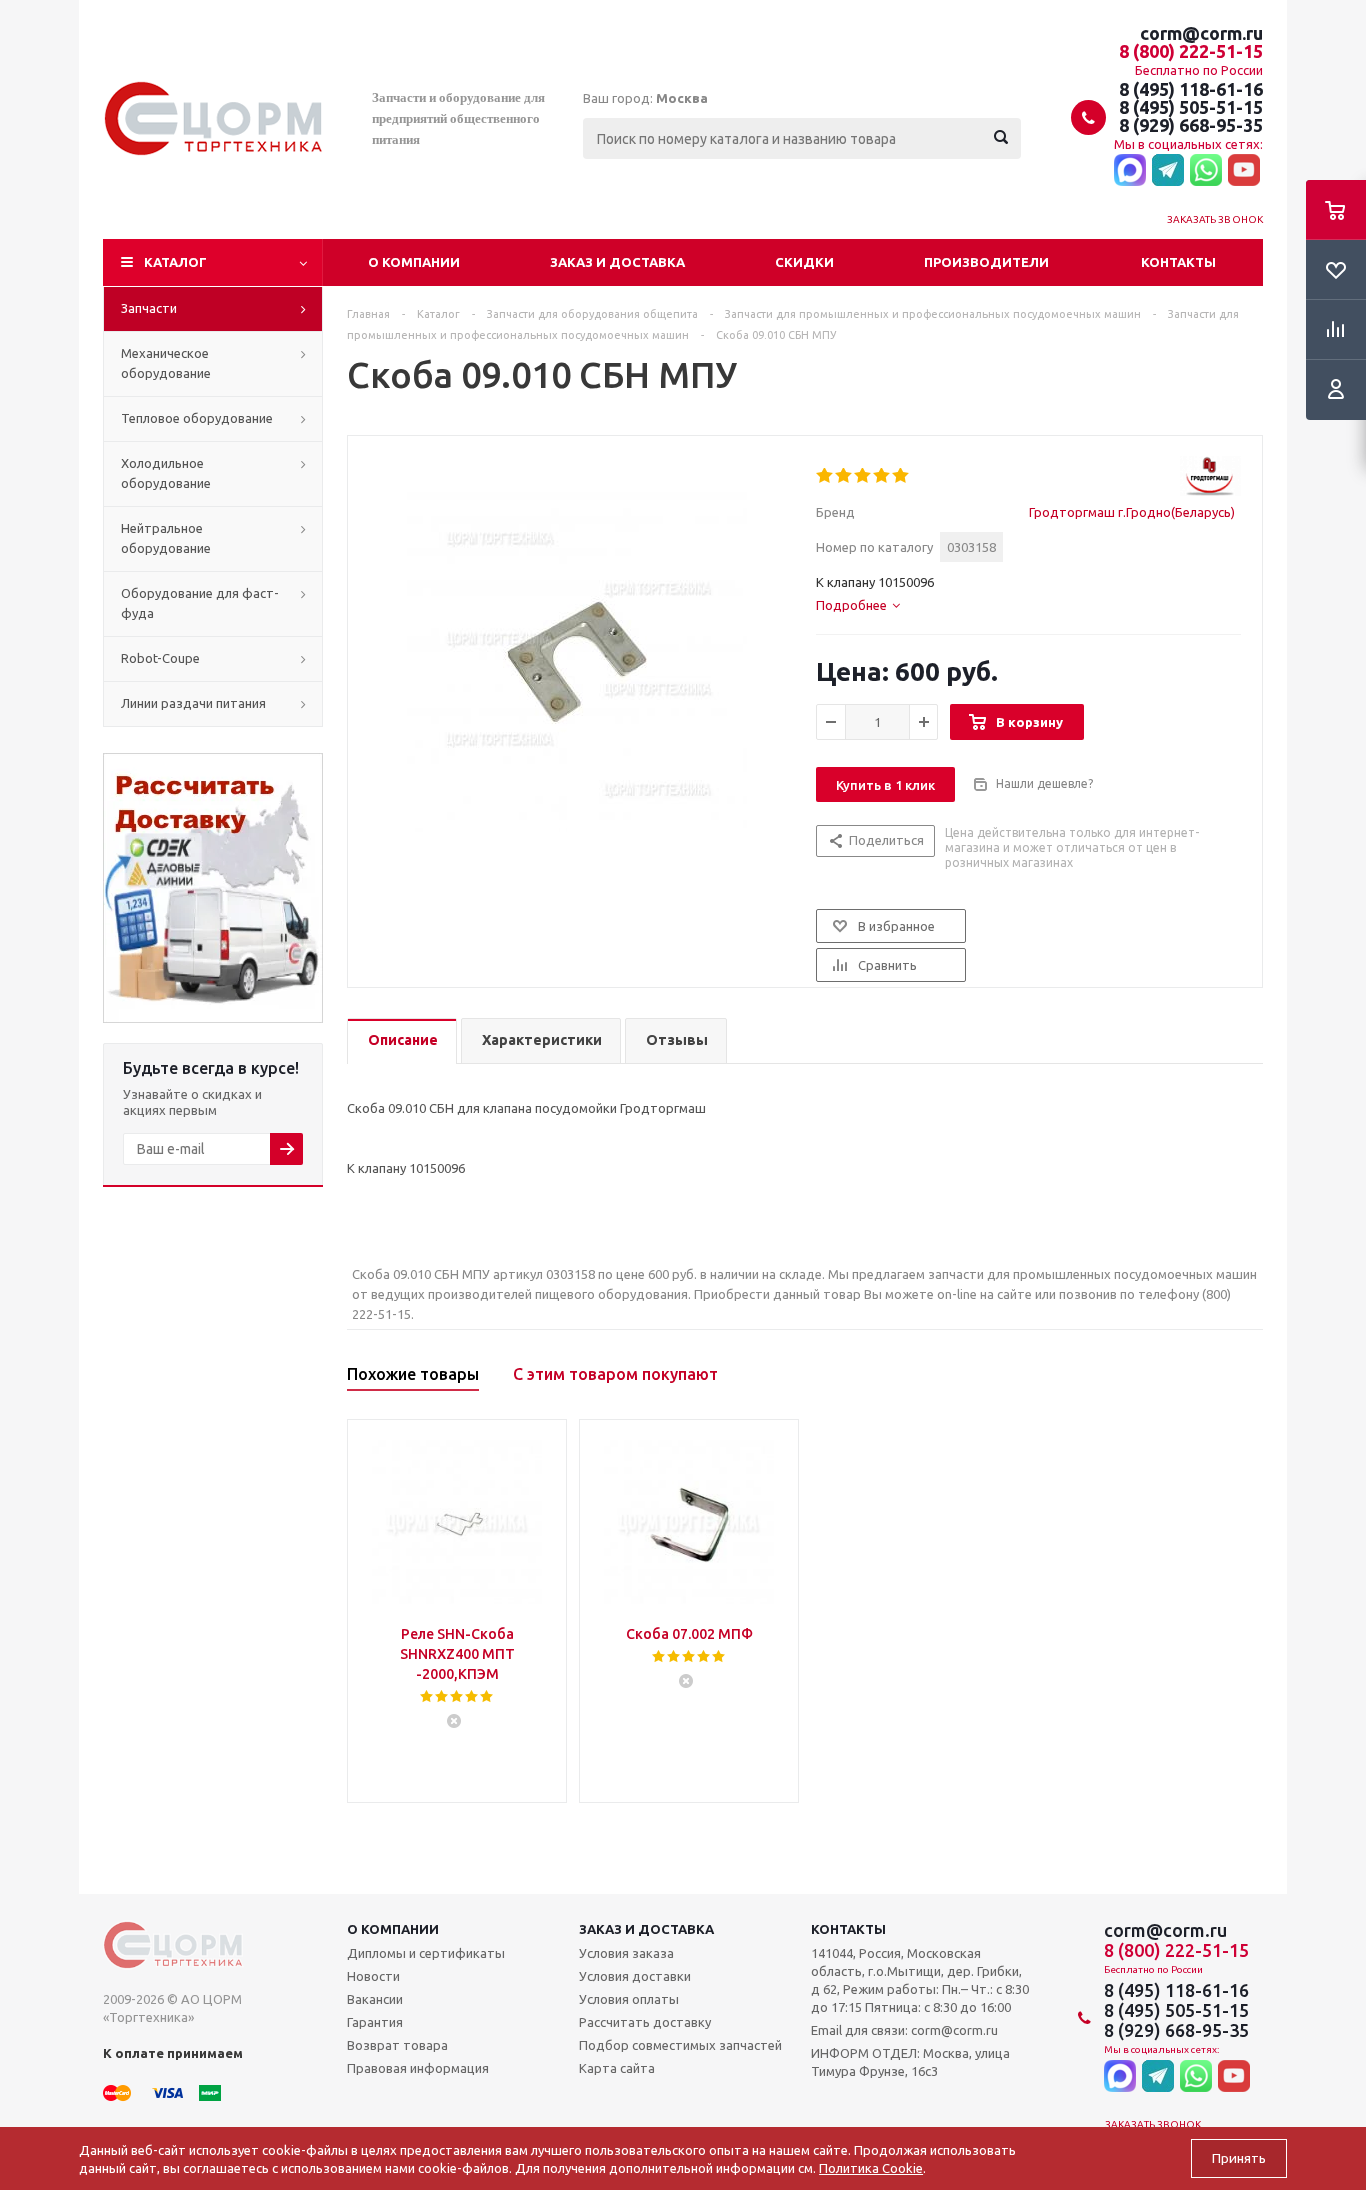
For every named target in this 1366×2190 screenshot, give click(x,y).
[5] (901, 476)
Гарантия (375, 2022)
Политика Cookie (871, 2168)
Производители (986, 262)
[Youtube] (1244, 171)
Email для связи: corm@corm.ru (904, 2030)
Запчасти (149, 308)
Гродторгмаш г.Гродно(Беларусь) (1132, 512)
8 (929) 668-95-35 (1191, 125)
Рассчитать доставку (645, 2022)
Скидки (804, 262)
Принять (1239, 2158)
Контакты (1178, 262)
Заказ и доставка (617, 262)
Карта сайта (617, 2068)
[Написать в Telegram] (1168, 171)
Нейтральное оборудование (166, 538)
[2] (844, 476)
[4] (882, 476)
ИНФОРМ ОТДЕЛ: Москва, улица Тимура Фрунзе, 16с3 (910, 2062)
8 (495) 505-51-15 (1191, 107)
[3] (863, 476)
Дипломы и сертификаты (426, 1953)
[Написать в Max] (1130, 171)
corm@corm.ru (1201, 33)
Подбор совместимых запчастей (680, 2045)
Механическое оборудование (166, 363)
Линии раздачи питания (193, 703)
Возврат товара (397, 2045)
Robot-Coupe (160, 658)
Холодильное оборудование (166, 473)
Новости (373, 1976)
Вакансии (375, 1999)
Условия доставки (635, 1976)
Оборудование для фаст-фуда (200, 603)
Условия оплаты (629, 1999)
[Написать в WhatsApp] (1206, 171)
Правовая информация (418, 2068)
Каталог (175, 262)
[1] (825, 476)
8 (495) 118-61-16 (1191, 89)
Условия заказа (626, 1953)
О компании (414, 262)
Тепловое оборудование (197, 418)
